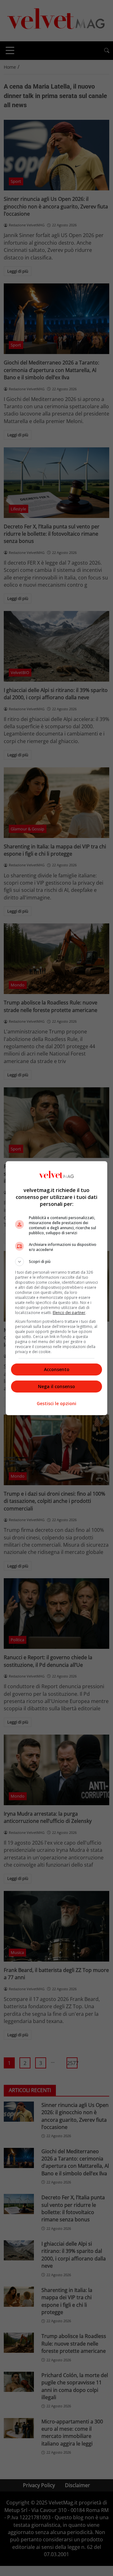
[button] (56, 1262)
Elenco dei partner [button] (69, 1313)
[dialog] (56, 1288)
